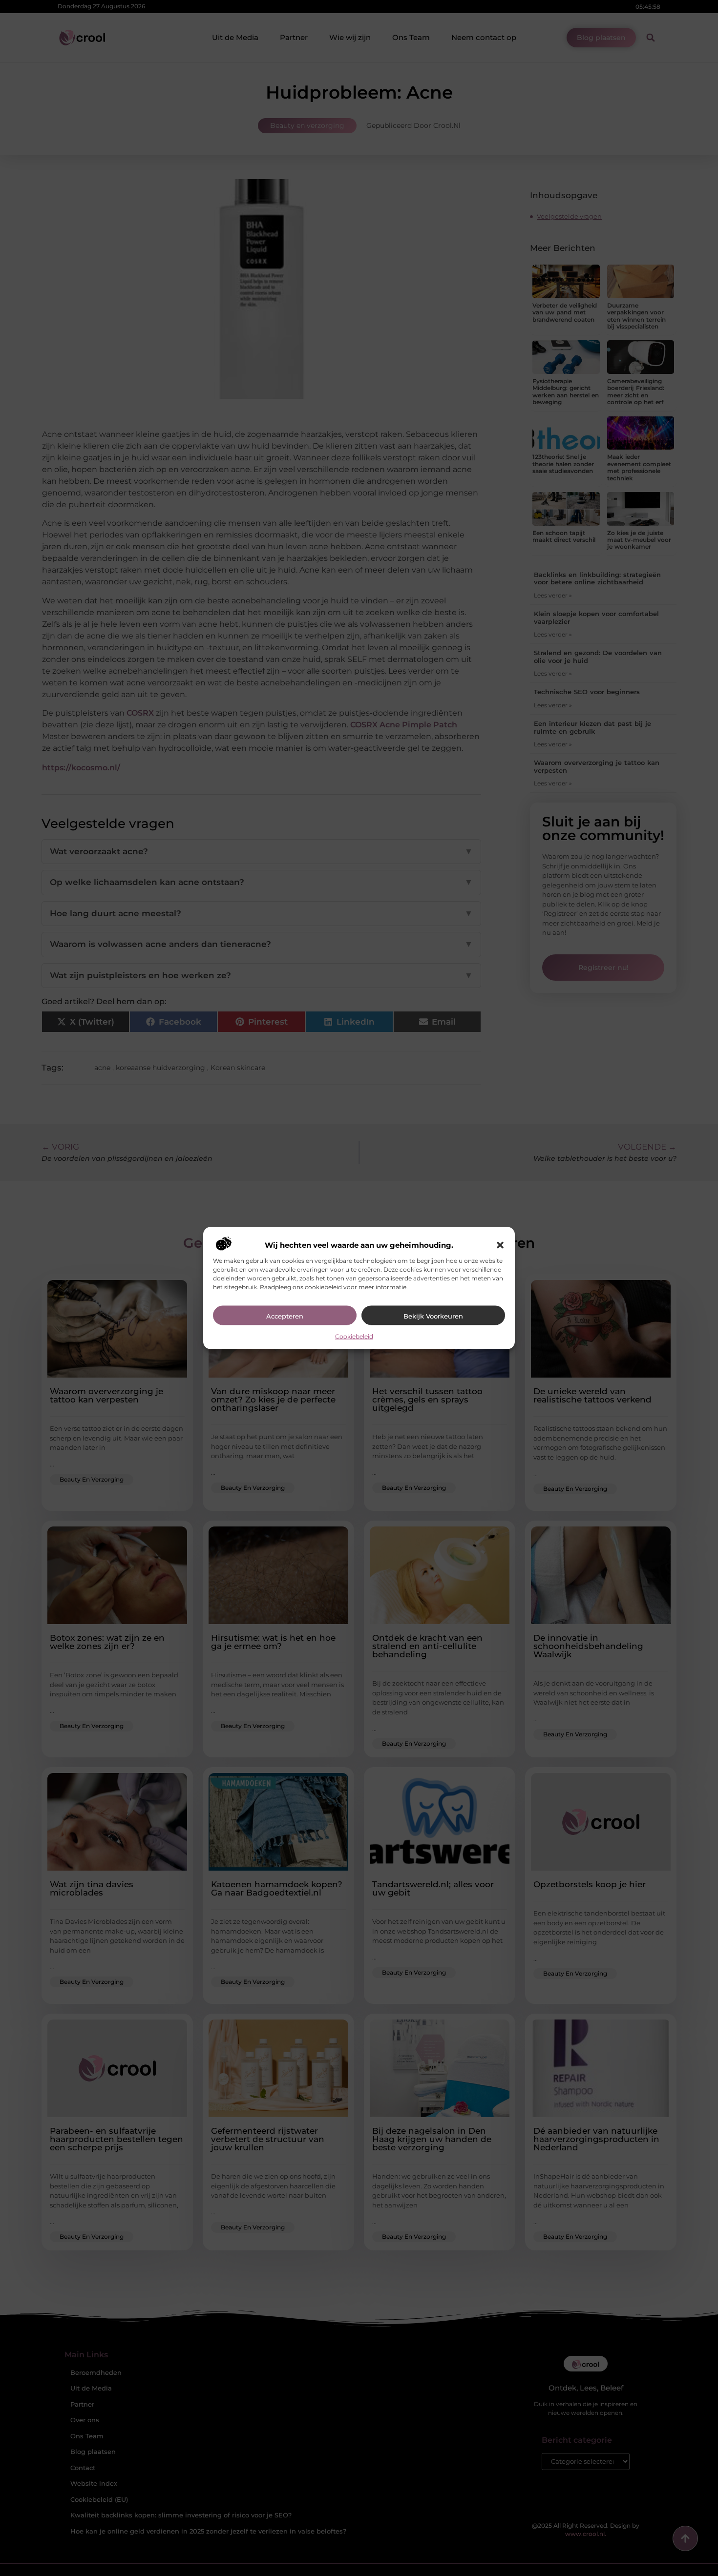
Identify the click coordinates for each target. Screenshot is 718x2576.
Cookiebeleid (354, 1336)
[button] (500, 1245)
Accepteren (285, 1316)
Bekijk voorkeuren (433, 1316)
